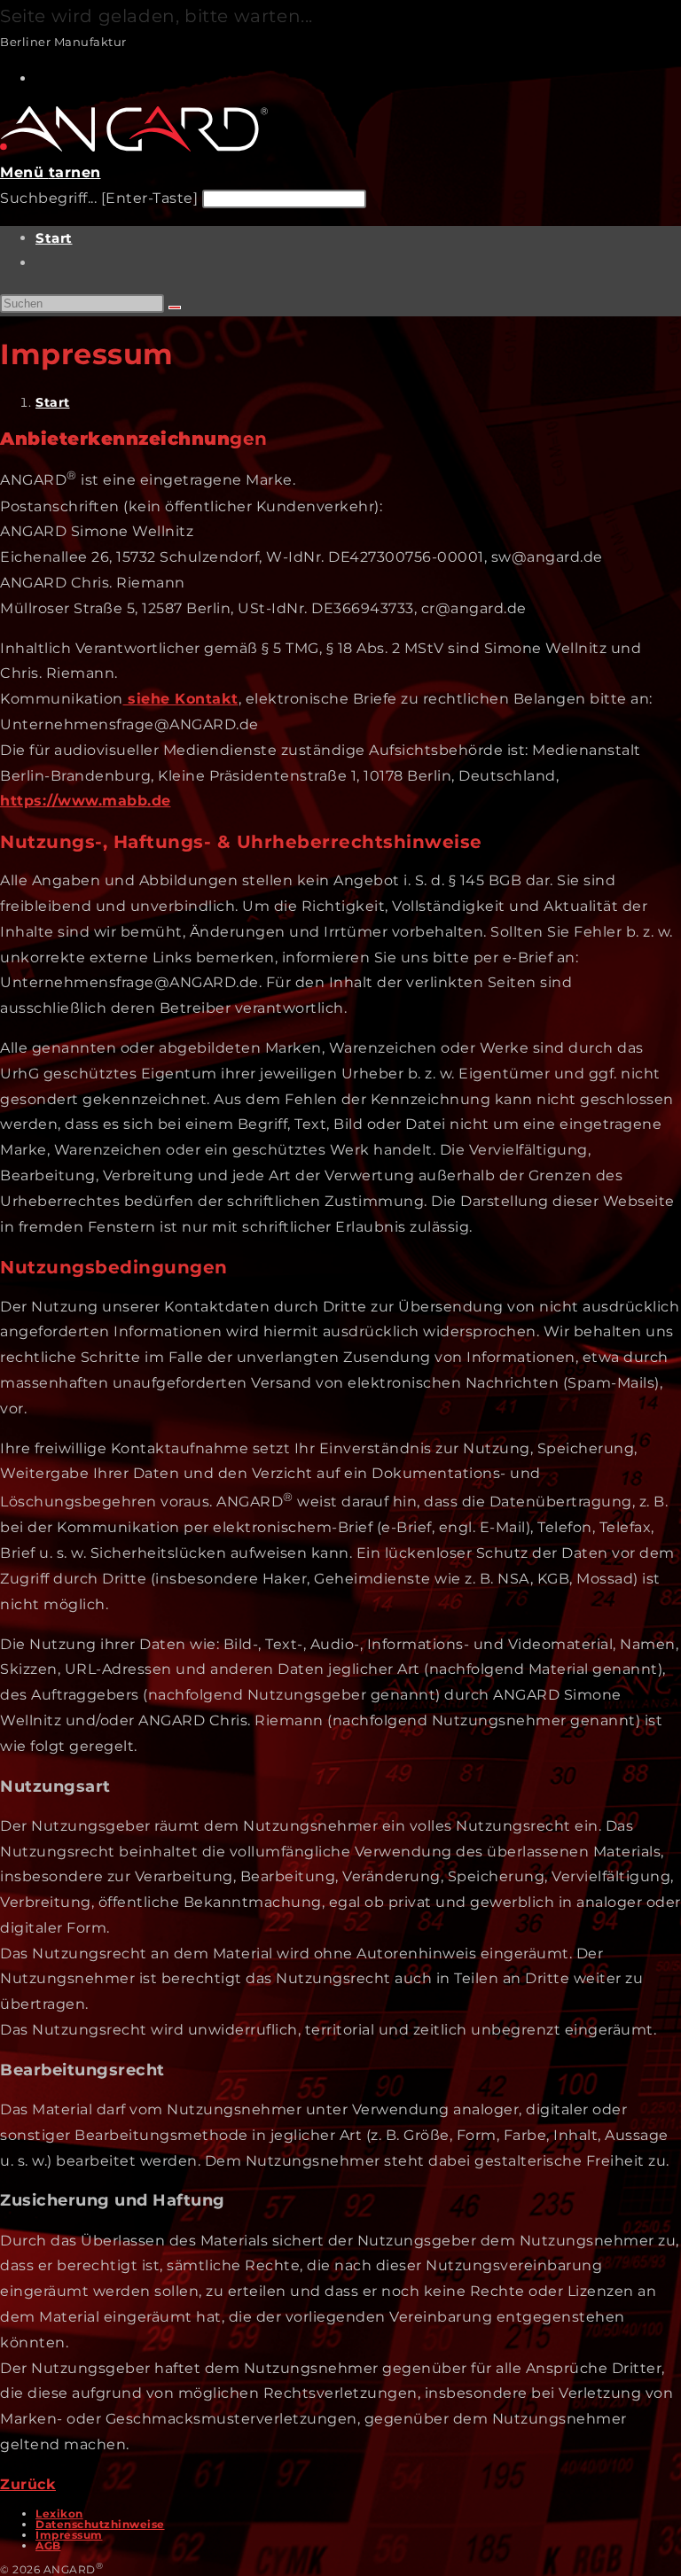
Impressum (69, 2535)
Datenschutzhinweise (100, 2524)
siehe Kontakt (183, 699)
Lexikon (59, 2514)
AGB (48, 2545)
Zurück (28, 2484)
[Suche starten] (175, 307)
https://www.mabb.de (86, 801)
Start (54, 238)
